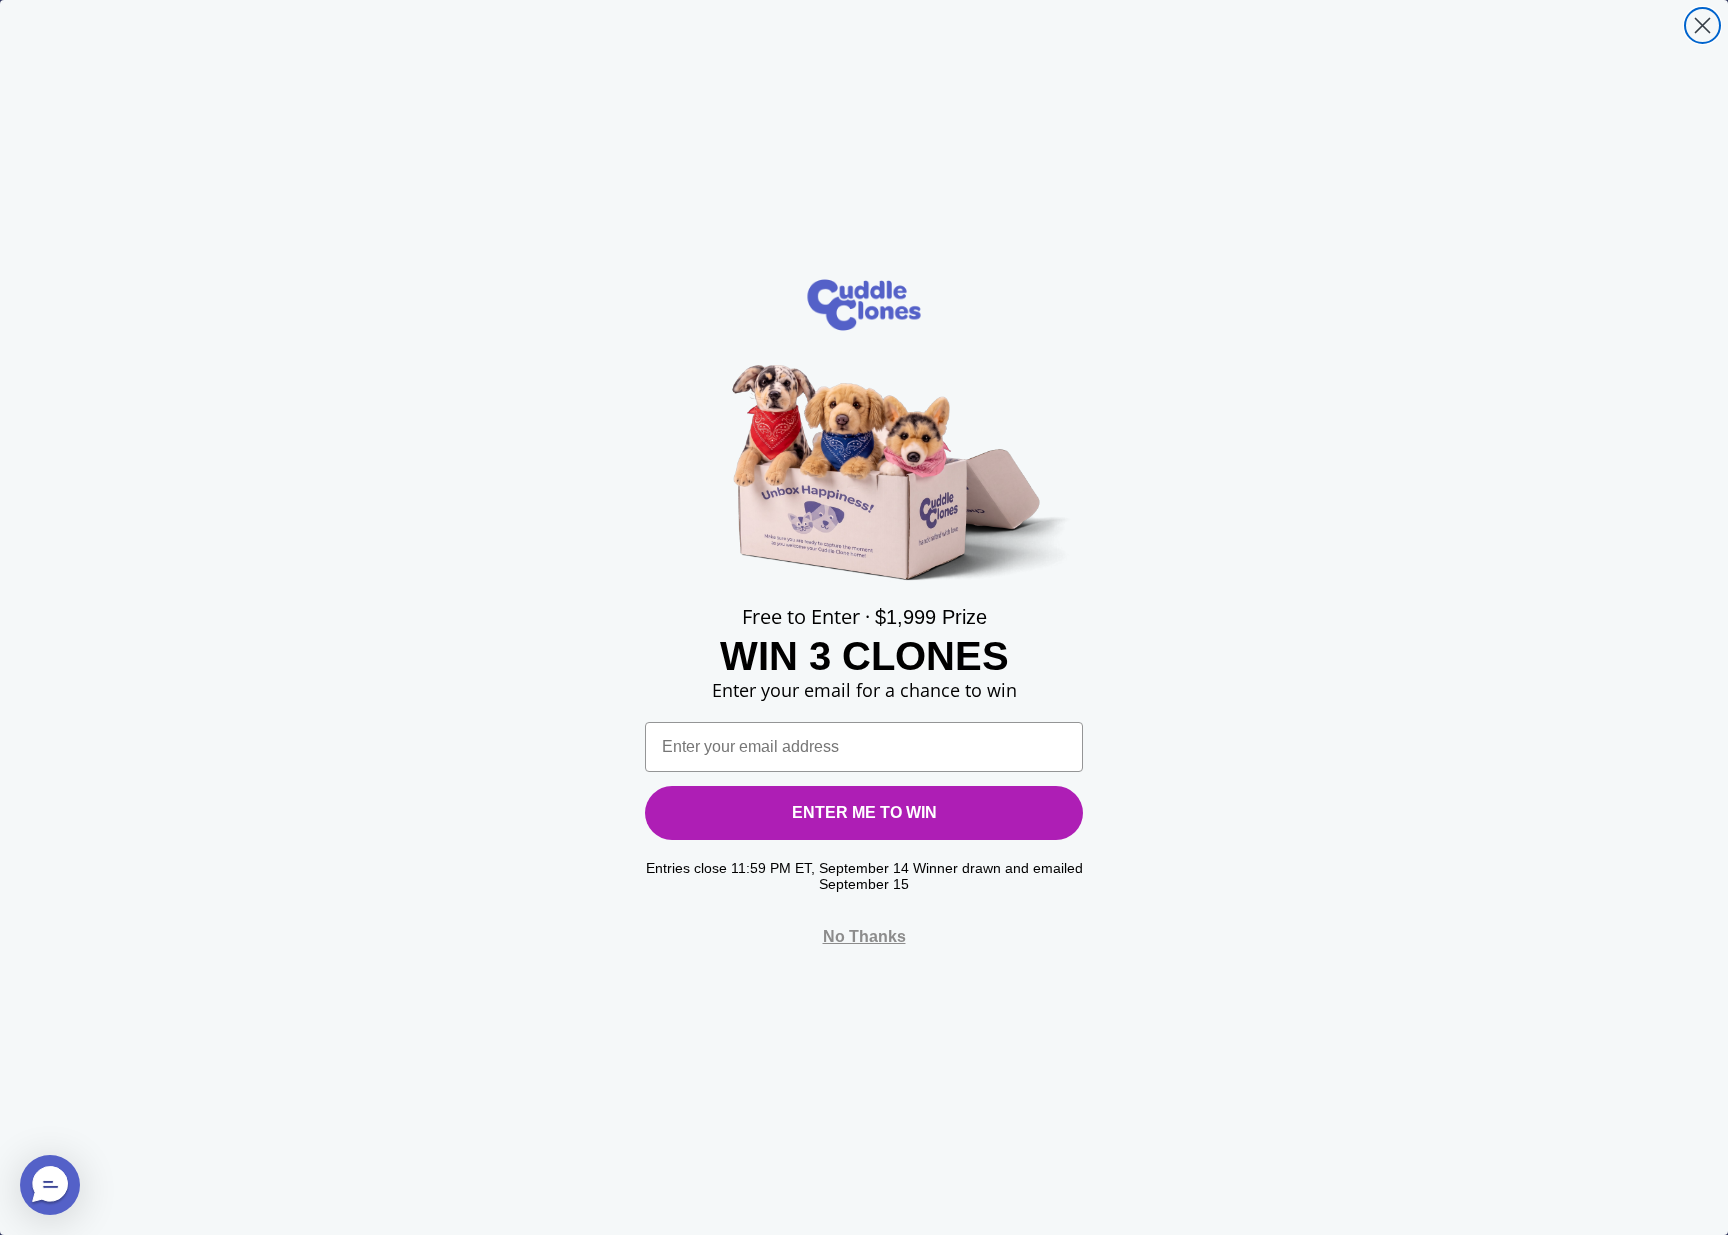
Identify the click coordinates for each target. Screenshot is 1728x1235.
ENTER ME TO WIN (864, 812)
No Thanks (864, 936)
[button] (50, 1185)
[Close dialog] (1702, 25)
